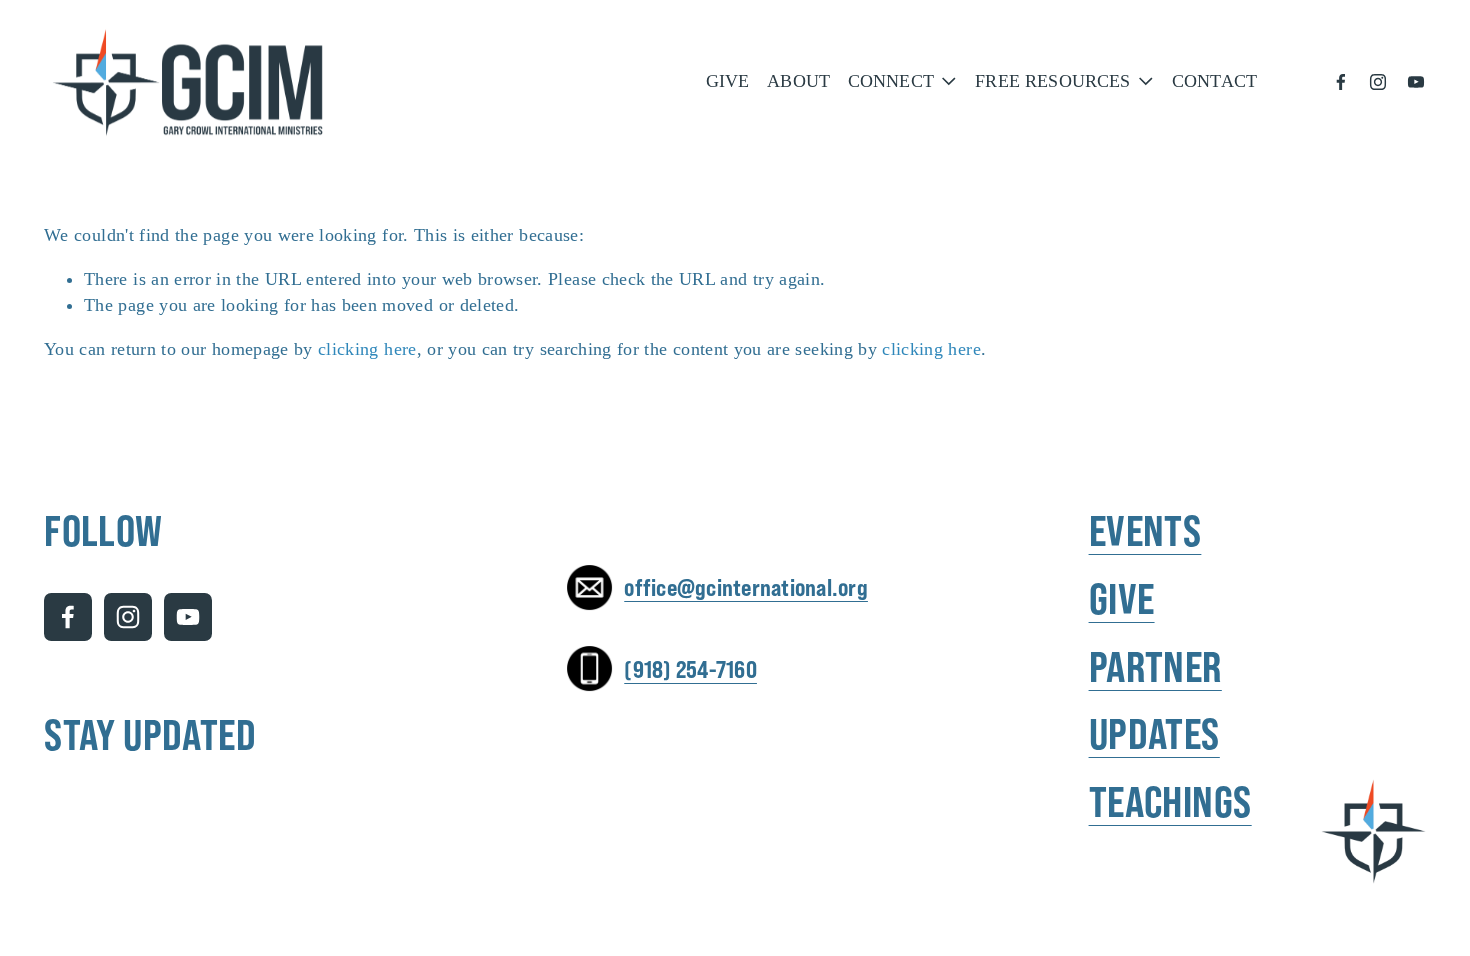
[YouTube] (1416, 82)
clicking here (367, 349)
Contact (1214, 81)
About (798, 81)
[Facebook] (1341, 82)
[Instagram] (1378, 82)
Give (728, 81)
